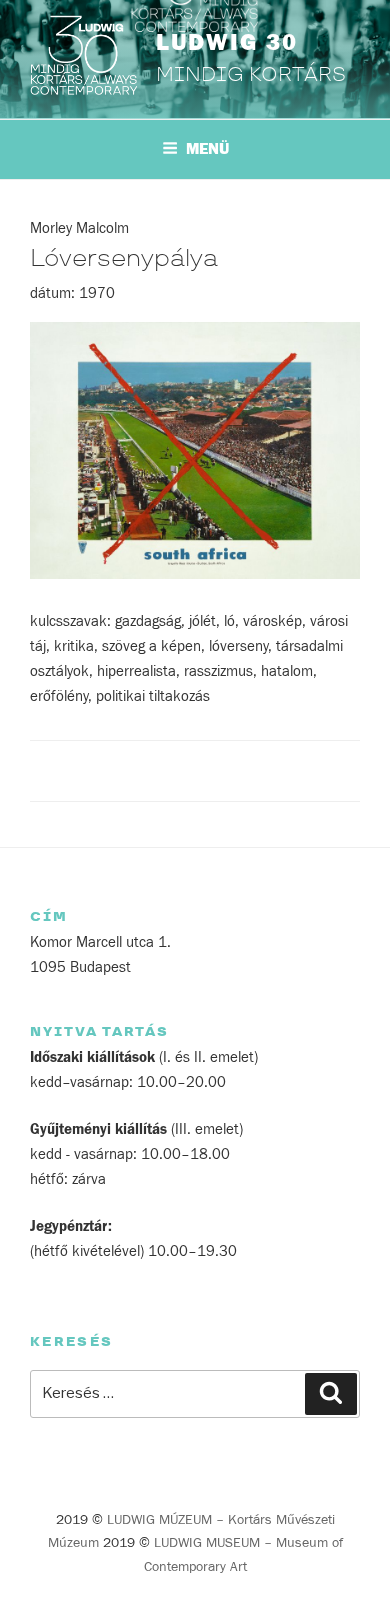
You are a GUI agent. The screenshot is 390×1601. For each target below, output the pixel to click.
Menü (207, 149)
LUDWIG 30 (227, 43)
